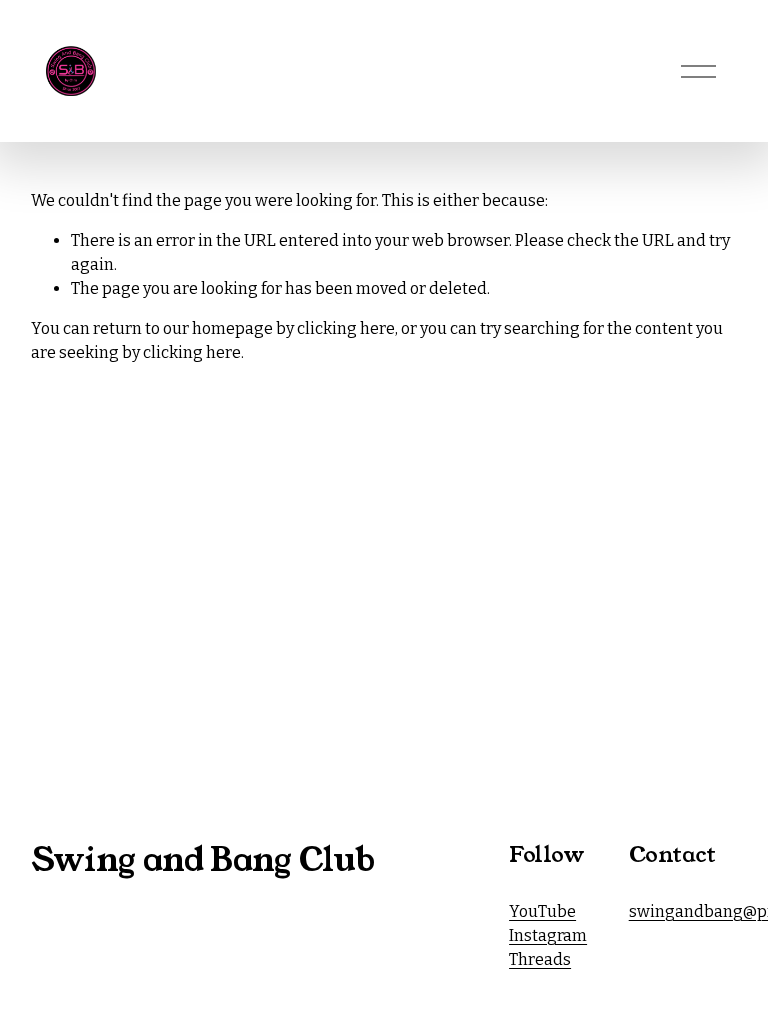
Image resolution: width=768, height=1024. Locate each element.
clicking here (346, 328)
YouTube (542, 911)
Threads (540, 959)
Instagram (548, 935)
